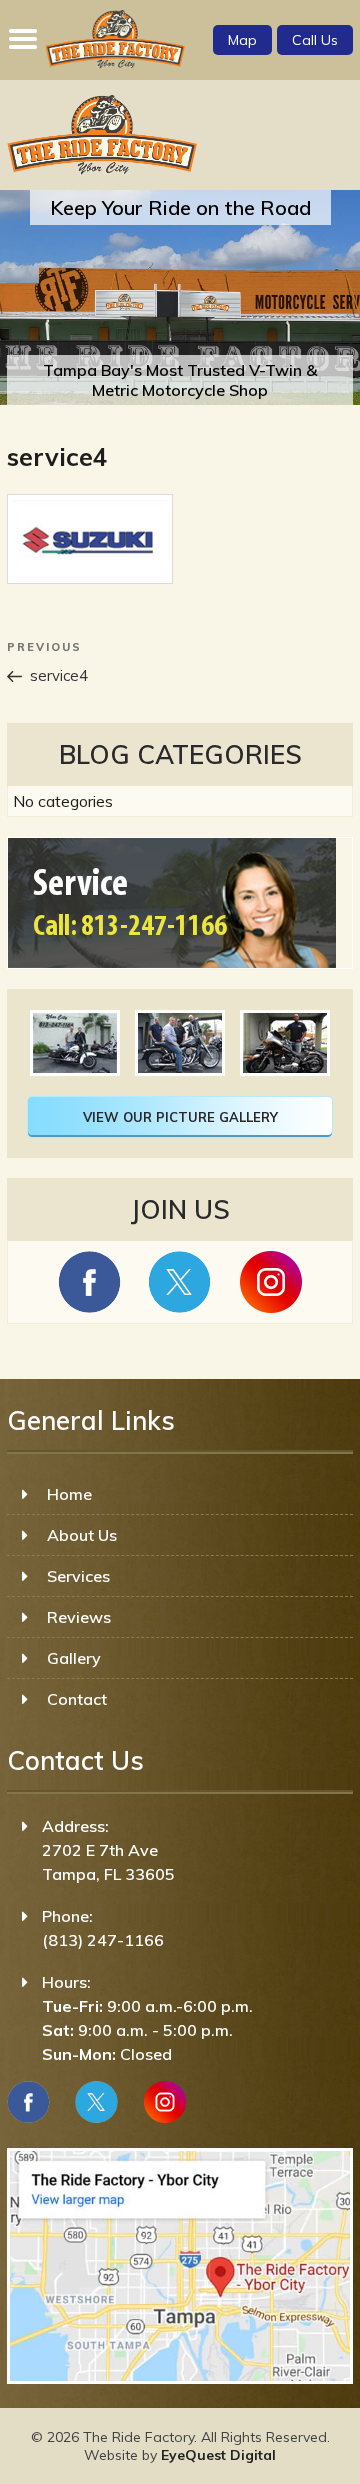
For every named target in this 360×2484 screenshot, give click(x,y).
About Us (82, 1535)
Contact (77, 1699)
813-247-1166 (154, 926)
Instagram (164, 2102)
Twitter (96, 2102)
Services (78, 1576)
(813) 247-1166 (103, 1940)
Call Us (315, 40)
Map (242, 40)
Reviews (79, 1617)
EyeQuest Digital (218, 2455)
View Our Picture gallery (180, 1117)
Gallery (74, 1658)
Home (69, 1494)
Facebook (28, 2102)
